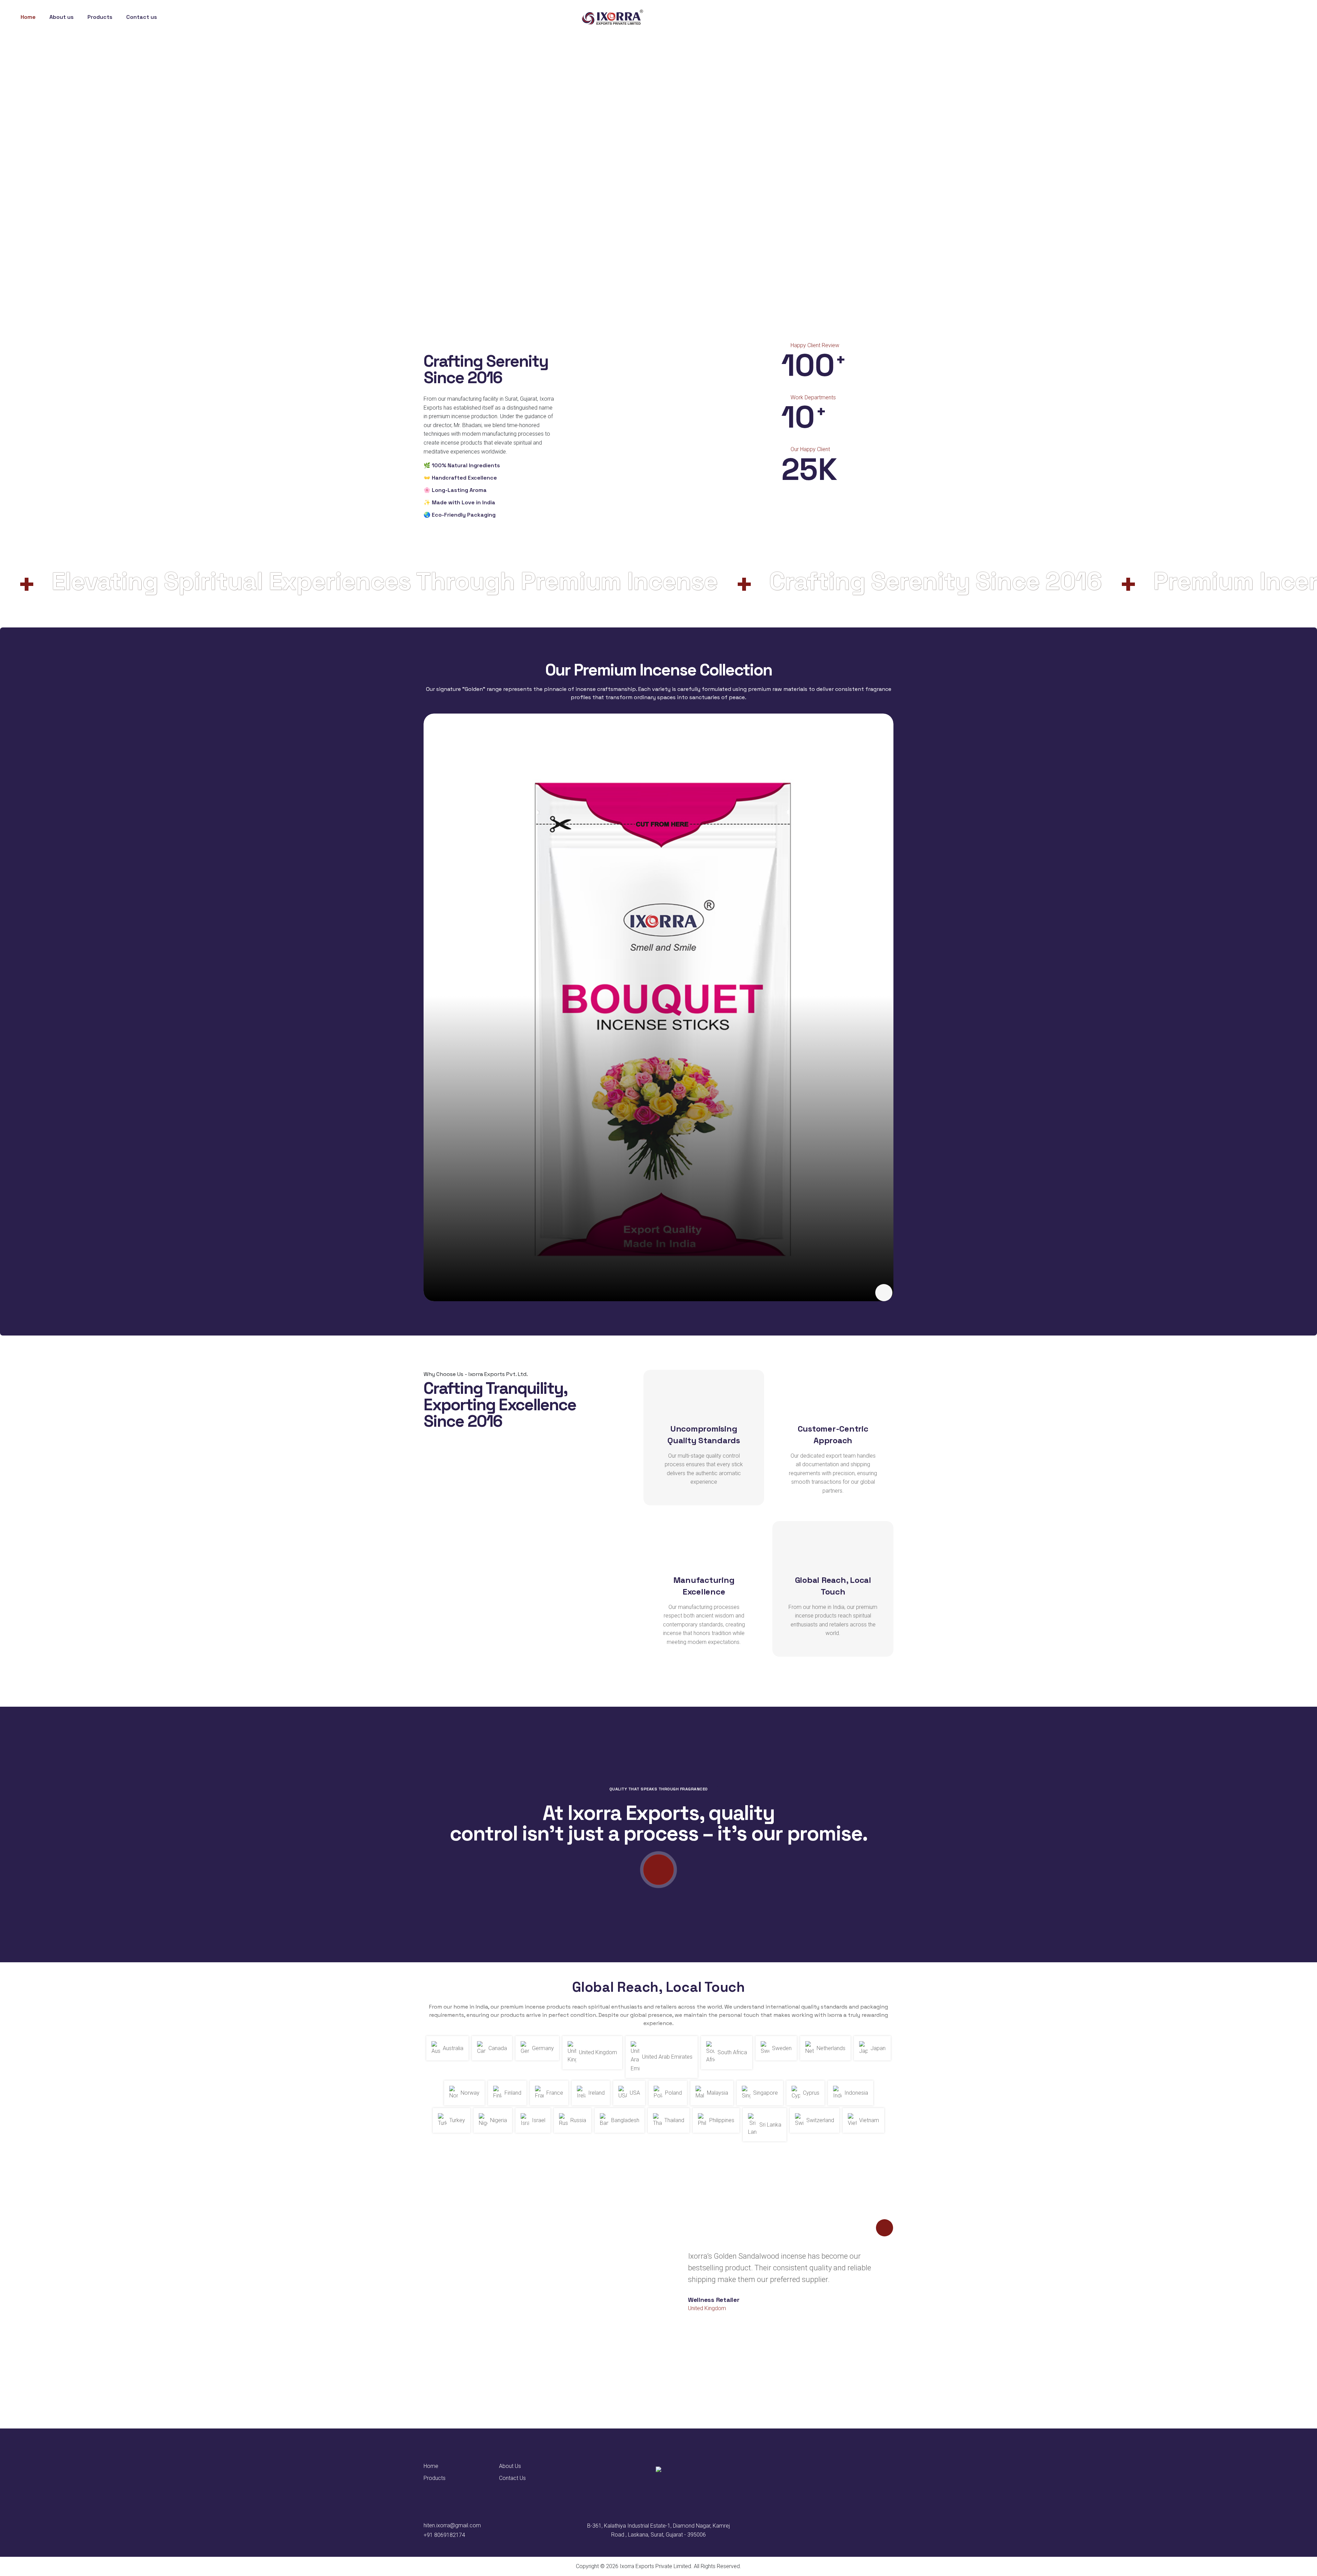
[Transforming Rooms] (884, 1293)
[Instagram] (1288, 17)
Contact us (142, 17)
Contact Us (512, 2478)
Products (435, 2478)
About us (62, 17)
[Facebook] (1258, 17)
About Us (510, 2466)
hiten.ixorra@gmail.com (452, 2525)
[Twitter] (1273, 17)
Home (28, 17)
